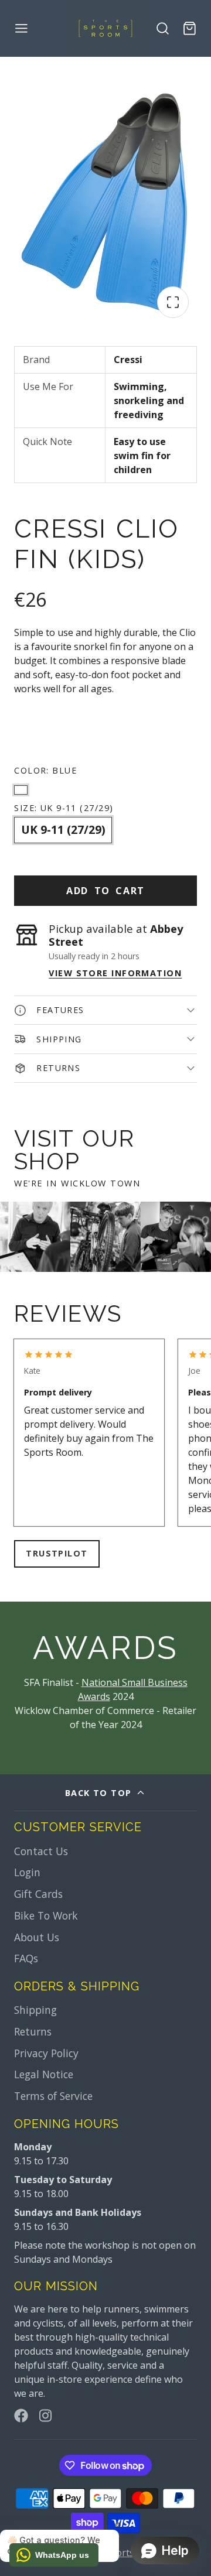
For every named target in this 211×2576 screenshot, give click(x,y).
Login (27, 1872)
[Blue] (21, 787)
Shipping (35, 2010)
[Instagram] (46, 2416)
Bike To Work (46, 1915)
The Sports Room (124, 2553)
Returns (33, 2031)
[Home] (105, 28)
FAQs (26, 1958)
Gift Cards (38, 1894)
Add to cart (105, 891)
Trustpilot (57, 1553)
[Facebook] (21, 2416)
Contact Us (41, 1851)
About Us (37, 1937)
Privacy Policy (46, 2053)
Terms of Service (53, 2096)
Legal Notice (44, 2074)
